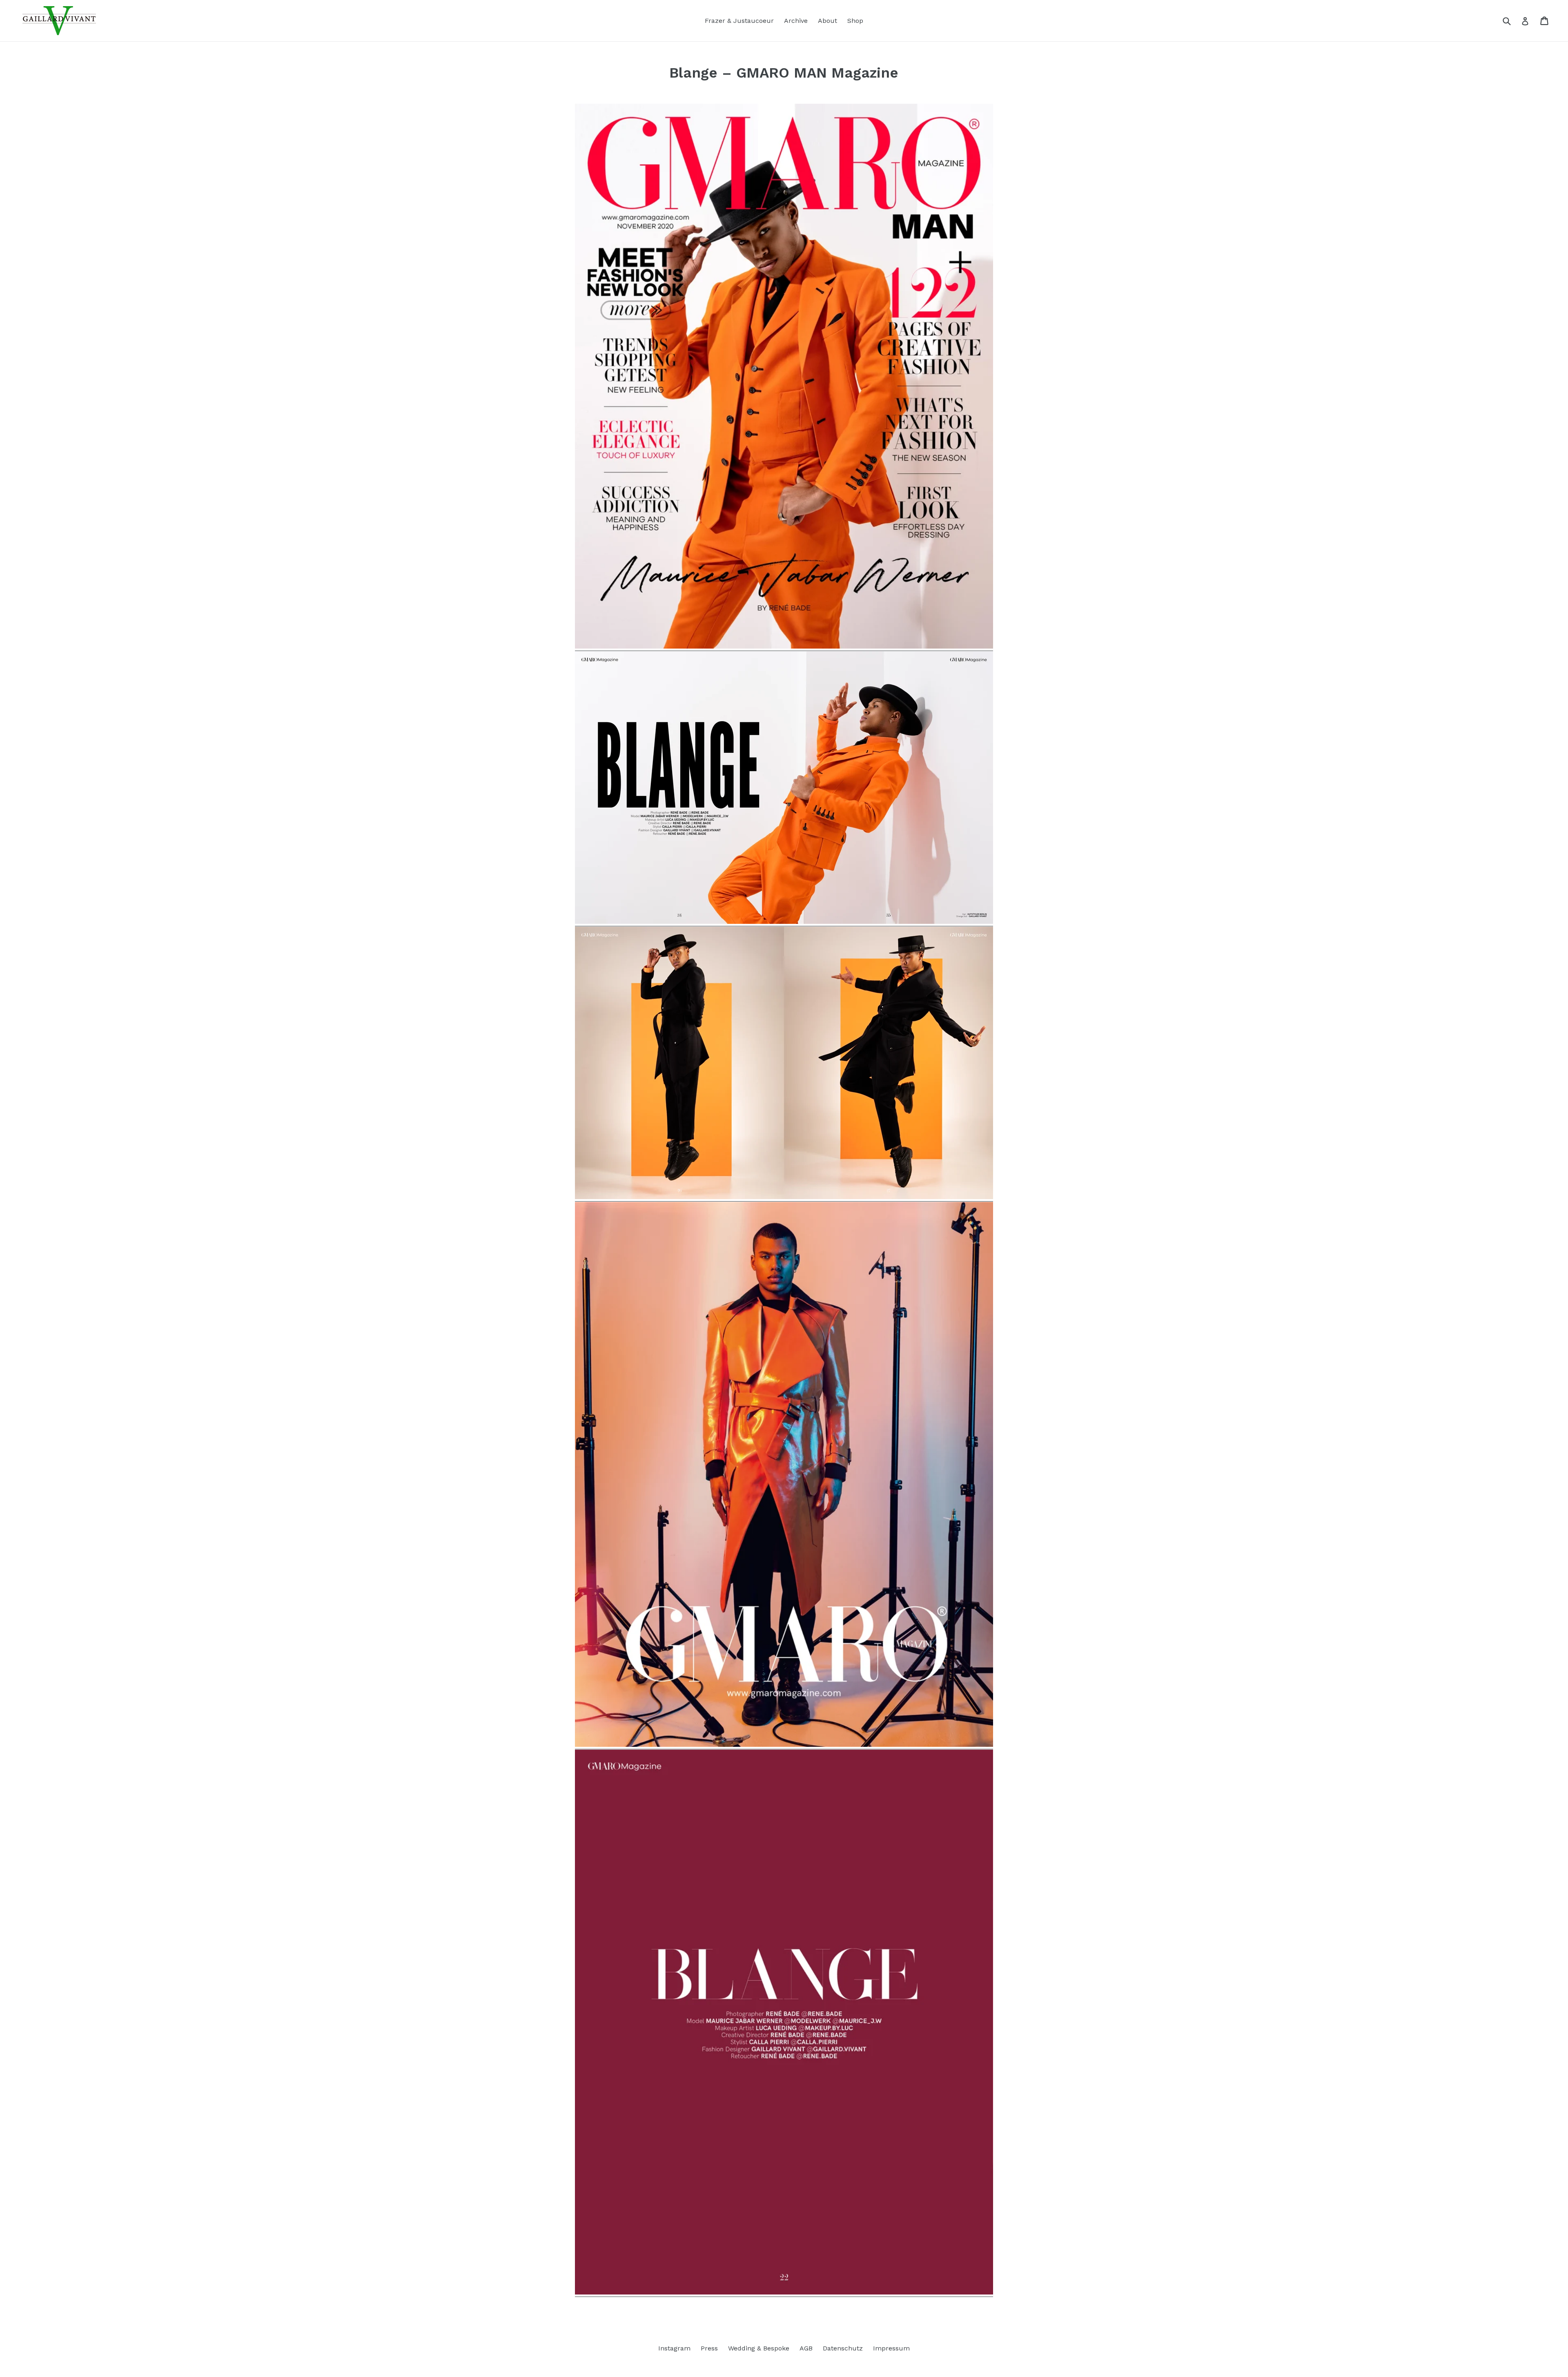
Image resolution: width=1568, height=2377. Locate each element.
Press (709, 2348)
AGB (806, 2348)
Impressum (891, 2348)
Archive (796, 21)
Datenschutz (843, 2348)
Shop (855, 21)
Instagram (674, 2348)
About (827, 21)
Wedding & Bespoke (759, 2348)
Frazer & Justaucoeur (739, 21)
